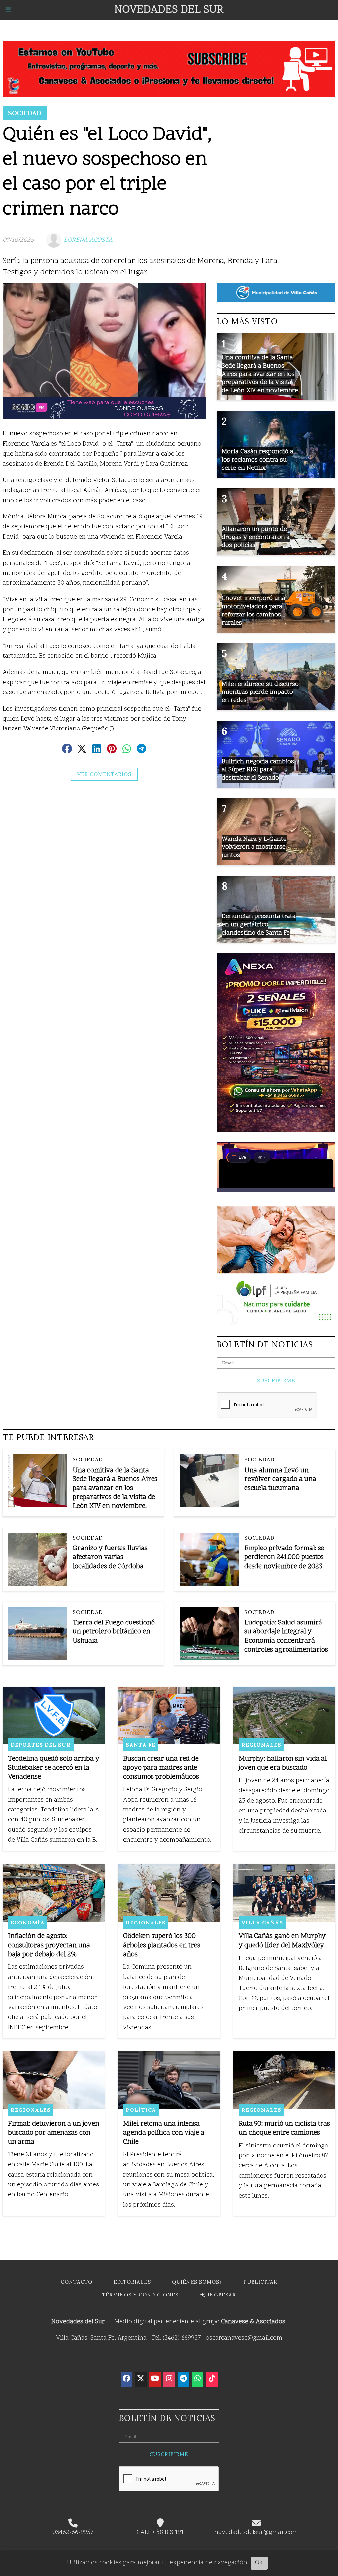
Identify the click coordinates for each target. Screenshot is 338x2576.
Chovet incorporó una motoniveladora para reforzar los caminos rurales (253, 611)
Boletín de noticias (265, 1344)
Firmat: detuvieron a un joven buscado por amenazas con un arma (54, 2133)
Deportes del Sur (41, 1745)
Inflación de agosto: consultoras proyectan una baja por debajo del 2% (49, 1945)
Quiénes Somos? (197, 2282)
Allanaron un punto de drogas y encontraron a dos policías (256, 538)
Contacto (77, 2282)
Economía (28, 1923)
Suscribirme (276, 1381)
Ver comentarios (104, 774)
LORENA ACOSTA (88, 240)
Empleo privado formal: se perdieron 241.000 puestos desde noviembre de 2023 (284, 1558)
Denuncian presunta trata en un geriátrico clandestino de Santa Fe (259, 925)
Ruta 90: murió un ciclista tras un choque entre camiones (284, 2129)
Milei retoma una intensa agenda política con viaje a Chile (164, 2133)
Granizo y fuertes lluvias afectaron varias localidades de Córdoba (110, 1558)
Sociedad (25, 113)
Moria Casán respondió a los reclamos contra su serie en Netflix (258, 460)
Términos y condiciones (140, 2295)
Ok (259, 2563)
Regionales (261, 1745)
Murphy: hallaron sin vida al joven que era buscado (283, 1764)
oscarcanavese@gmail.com (244, 2338)
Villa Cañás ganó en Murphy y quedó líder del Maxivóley (282, 1941)
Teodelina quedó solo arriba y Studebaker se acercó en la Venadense (54, 1768)
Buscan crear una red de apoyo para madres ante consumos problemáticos (161, 1768)
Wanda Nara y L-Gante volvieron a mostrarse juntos (254, 847)
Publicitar (260, 2282)
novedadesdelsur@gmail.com (256, 2533)
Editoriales (132, 2282)
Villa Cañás (262, 1923)
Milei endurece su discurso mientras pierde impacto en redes (260, 692)
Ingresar (221, 2295)
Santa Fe (141, 1745)
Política (141, 2110)
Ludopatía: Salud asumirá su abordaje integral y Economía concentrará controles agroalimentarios (286, 1637)
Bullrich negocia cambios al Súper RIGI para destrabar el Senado (258, 770)
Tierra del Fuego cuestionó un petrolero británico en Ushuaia (114, 1632)
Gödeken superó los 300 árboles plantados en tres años (162, 1945)
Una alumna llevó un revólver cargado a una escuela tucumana (280, 1480)
